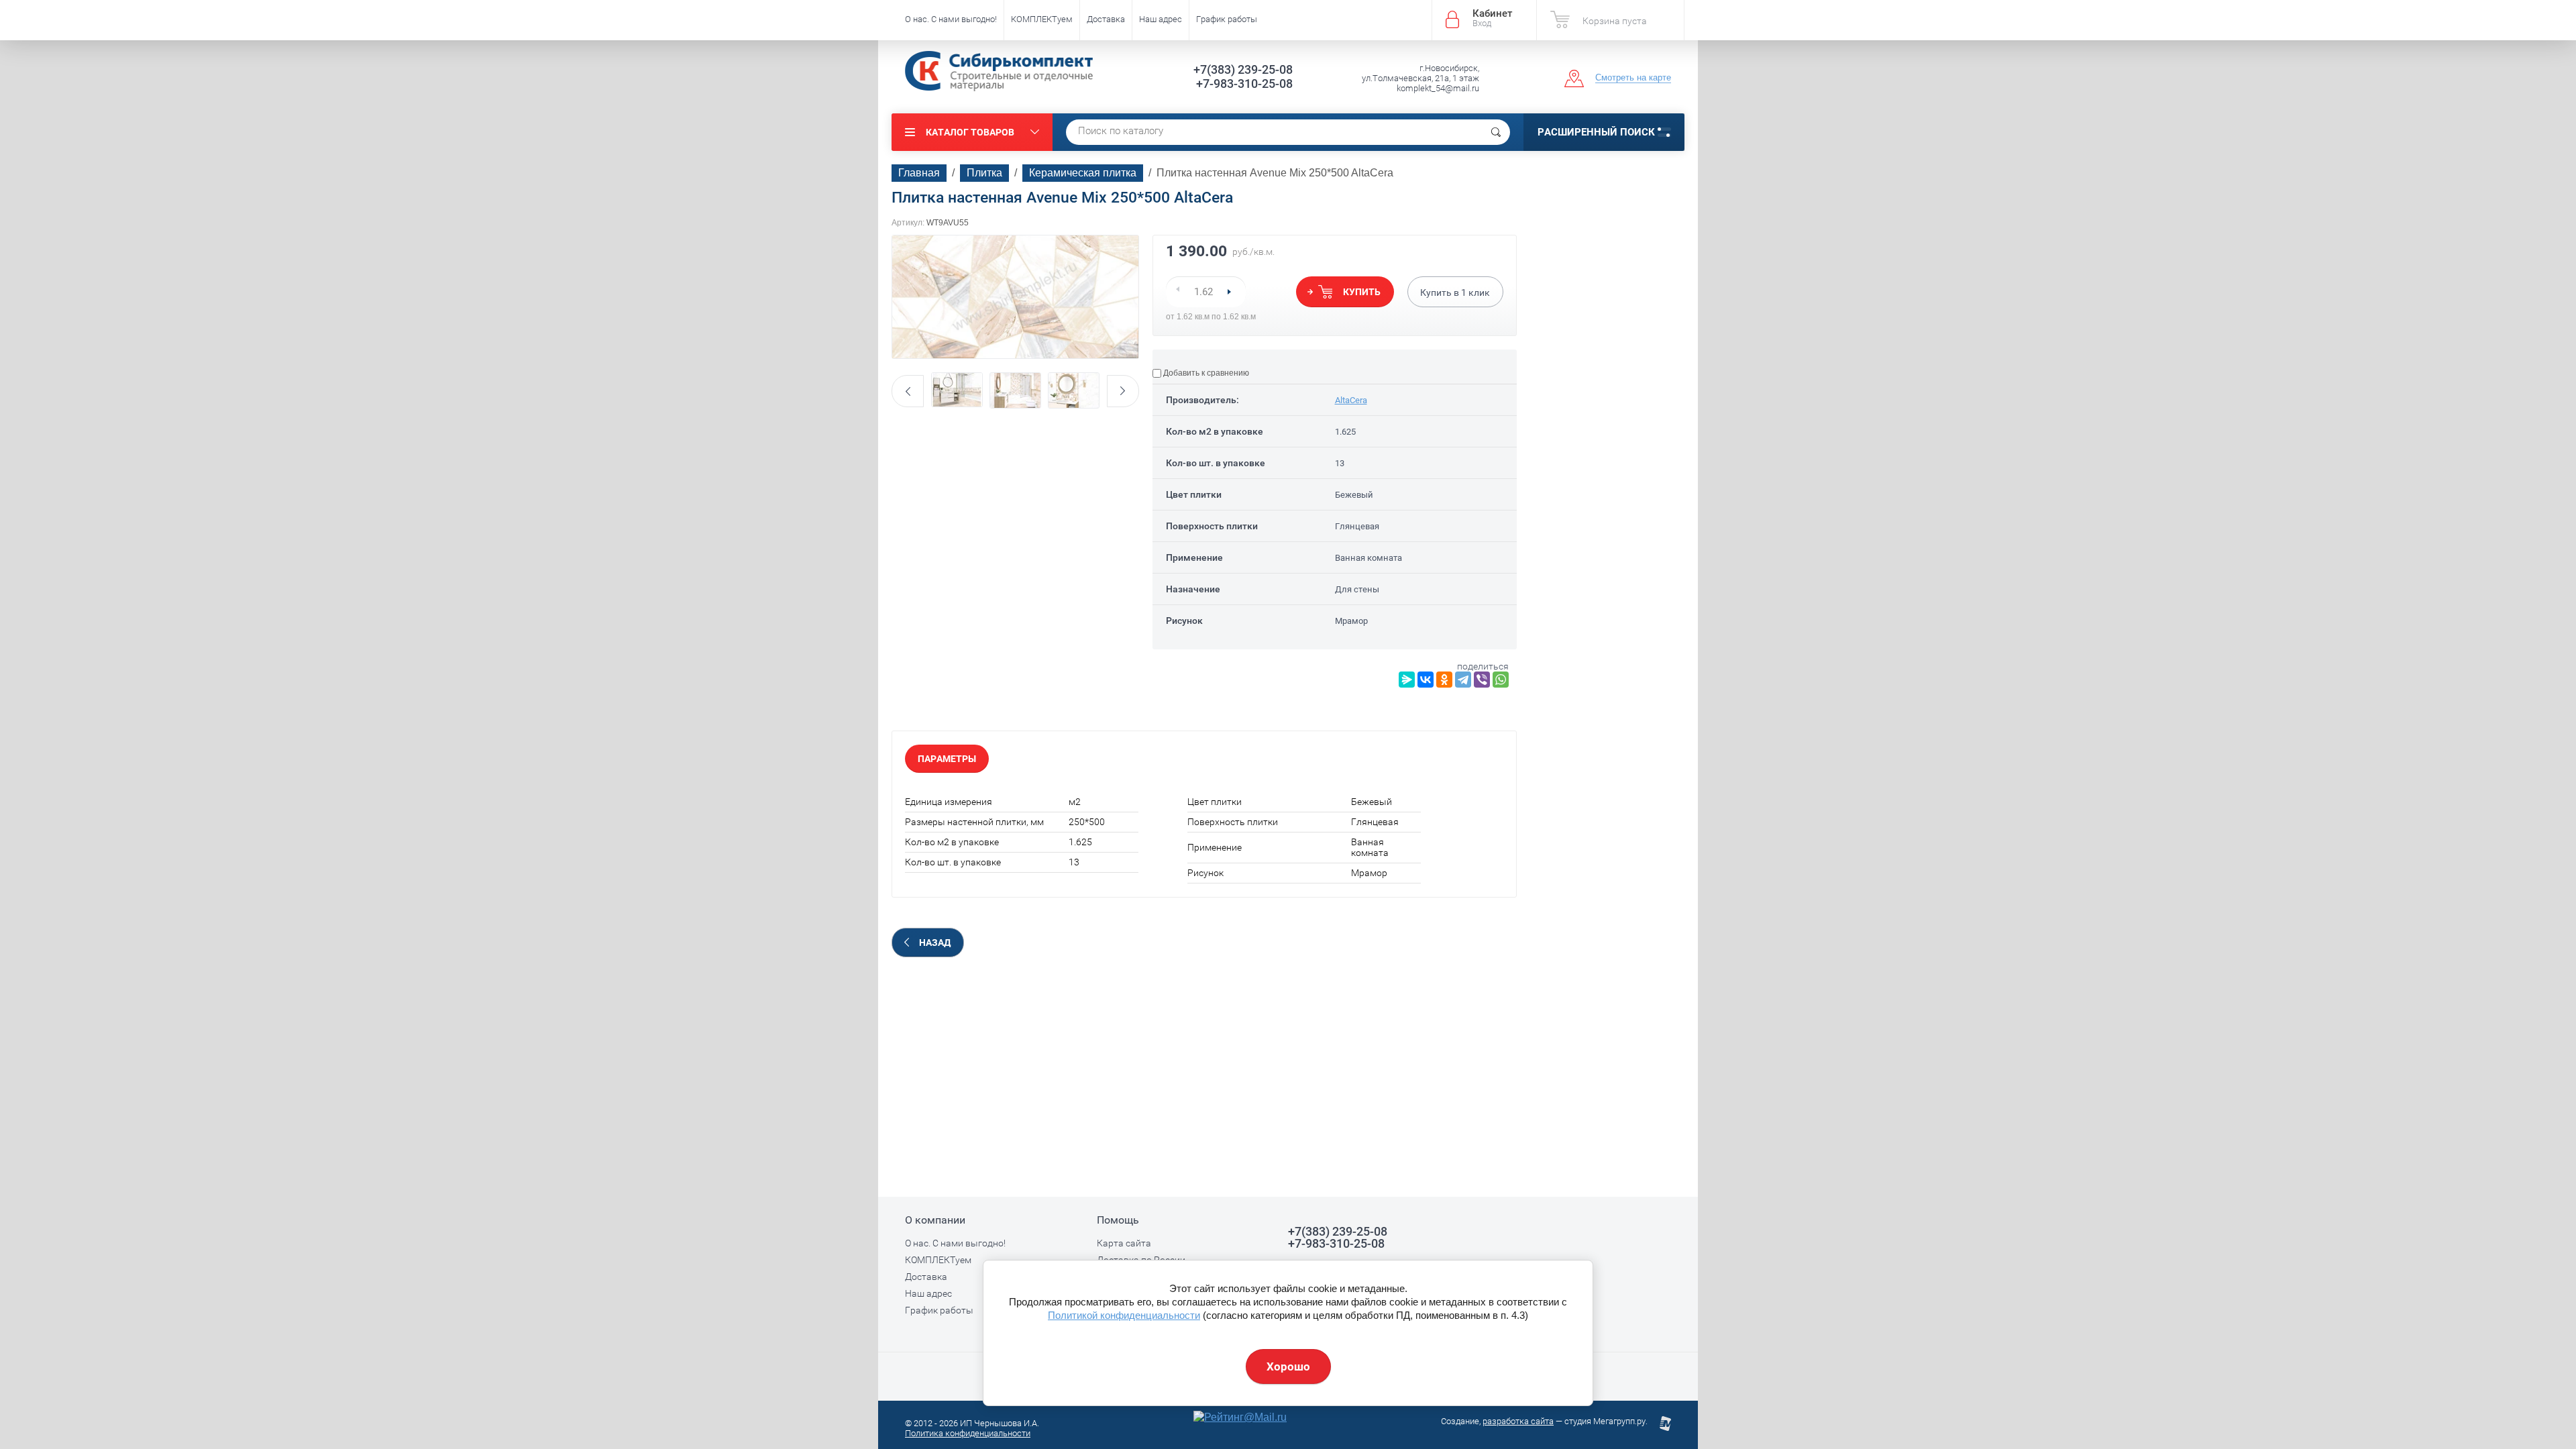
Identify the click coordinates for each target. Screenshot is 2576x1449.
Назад (935, 943)
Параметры (947, 759)
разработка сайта (1518, 1421)
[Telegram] (1463, 680)
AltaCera (1351, 400)
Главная (919, 173)
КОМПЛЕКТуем (1042, 19)
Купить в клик (1455, 292)
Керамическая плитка (1083, 173)
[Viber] (1482, 680)
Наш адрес (1161, 19)
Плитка (984, 173)
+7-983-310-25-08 (1244, 84)
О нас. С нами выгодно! (951, 19)
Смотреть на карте (1633, 77)
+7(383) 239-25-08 (1243, 69)
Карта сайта (1124, 1243)
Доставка (1106, 19)
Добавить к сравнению (1205, 373)
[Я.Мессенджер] (1407, 680)
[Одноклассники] (1444, 680)
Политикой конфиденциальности (1124, 1315)
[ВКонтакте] (1426, 680)
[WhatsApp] (1501, 680)
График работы (1227, 19)
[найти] (1496, 132)
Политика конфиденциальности (968, 1433)
